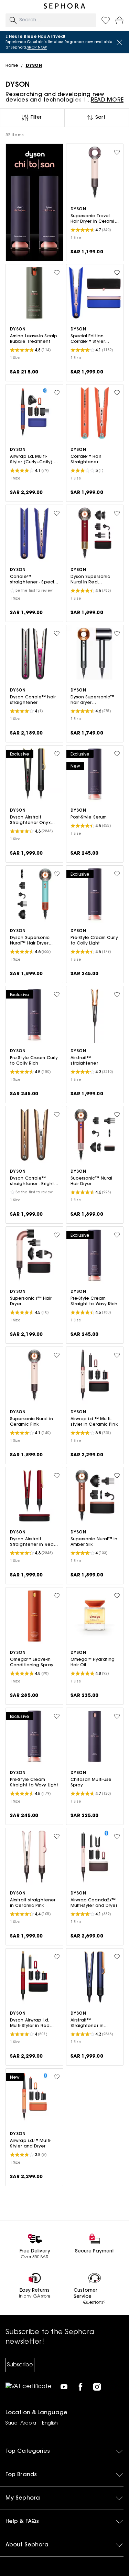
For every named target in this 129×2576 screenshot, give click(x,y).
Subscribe (20, 2365)
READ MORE (107, 100)
